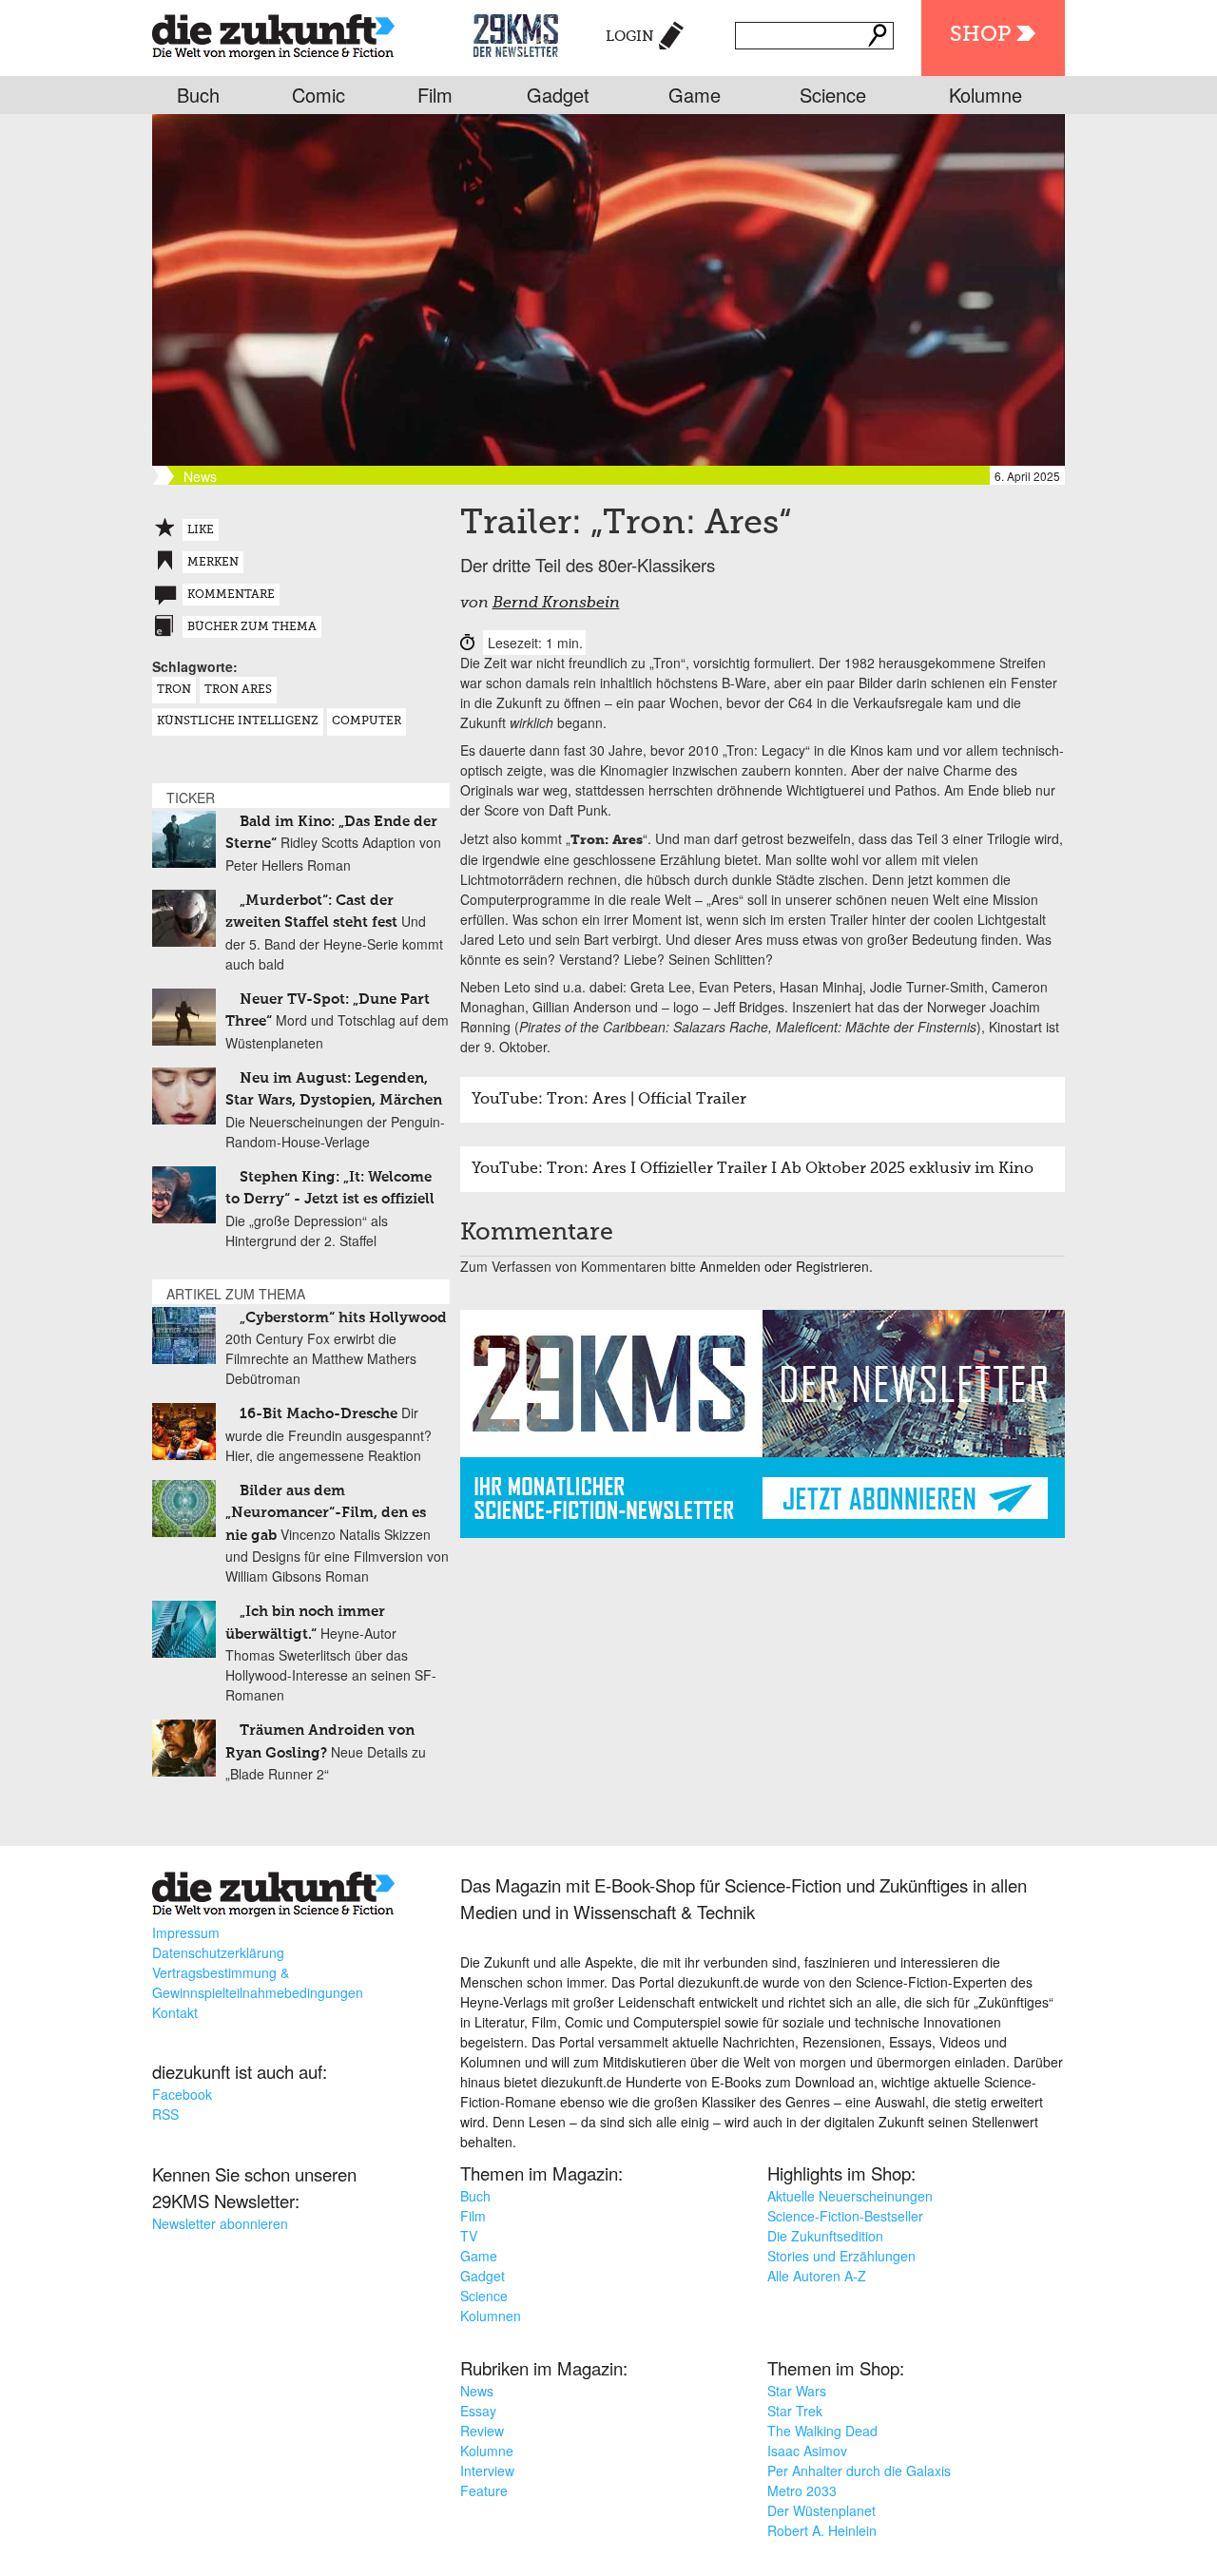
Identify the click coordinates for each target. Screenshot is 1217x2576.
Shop (980, 35)
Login (630, 37)
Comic (319, 95)
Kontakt (175, 2012)
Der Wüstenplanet (821, 2510)
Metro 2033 (802, 2490)
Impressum (186, 1932)
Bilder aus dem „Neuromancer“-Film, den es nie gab (326, 1513)
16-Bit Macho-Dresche (319, 1414)
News (477, 2391)
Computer (367, 721)
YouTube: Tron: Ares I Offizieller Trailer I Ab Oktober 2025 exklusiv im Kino (753, 1169)
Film (435, 95)
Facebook (182, 2094)
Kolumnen (491, 2316)
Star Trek (795, 2411)
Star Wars (797, 2391)
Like (201, 530)
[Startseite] (273, 33)
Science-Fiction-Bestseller (845, 2216)
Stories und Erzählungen (841, 2256)
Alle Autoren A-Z (817, 2276)
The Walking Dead (822, 2431)
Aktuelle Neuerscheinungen (850, 2196)
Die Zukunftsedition (825, 2236)
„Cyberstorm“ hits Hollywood (343, 1318)
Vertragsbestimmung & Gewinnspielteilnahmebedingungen (258, 1982)
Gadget (558, 95)
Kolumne (985, 95)
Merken (213, 563)
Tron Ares (238, 690)
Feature (484, 2490)
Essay (478, 2411)
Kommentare (231, 595)
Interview (487, 2470)
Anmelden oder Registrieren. (786, 1266)
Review (482, 2431)
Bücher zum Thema (252, 627)
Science (833, 95)
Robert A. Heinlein (822, 2530)
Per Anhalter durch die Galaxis (859, 2470)
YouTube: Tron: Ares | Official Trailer (609, 1100)
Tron (174, 690)
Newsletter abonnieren (220, 2223)
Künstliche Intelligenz (238, 721)
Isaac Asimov (807, 2451)
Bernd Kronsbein (556, 604)
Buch (198, 95)
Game (695, 95)
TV (469, 2236)
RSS (165, 2114)
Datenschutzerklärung (218, 1952)
